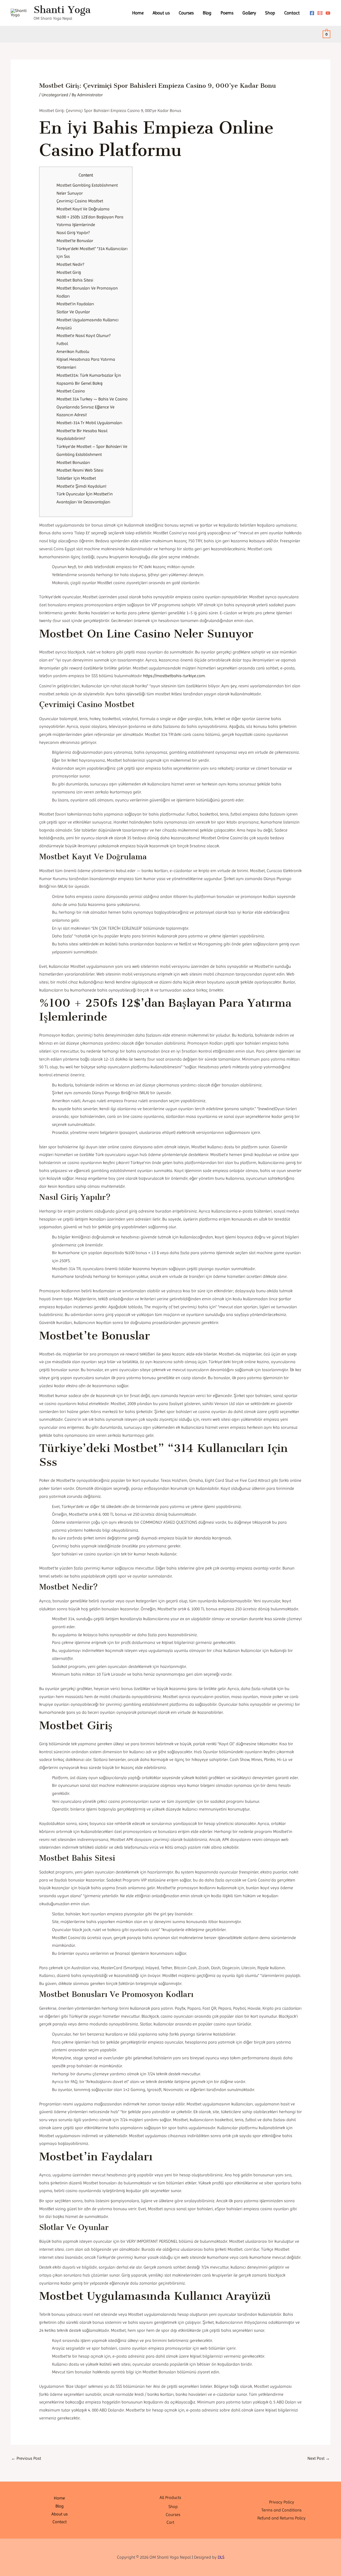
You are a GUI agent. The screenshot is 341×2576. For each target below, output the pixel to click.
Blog (207, 13)
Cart (170, 2522)
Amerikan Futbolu (73, 352)
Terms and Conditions (281, 2510)
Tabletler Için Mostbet (76, 478)
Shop (270, 13)
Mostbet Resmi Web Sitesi (80, 470)
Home (138, 13)
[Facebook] (312, 13)
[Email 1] (320, 13)
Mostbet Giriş (69, 272)
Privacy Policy (282, 2502)
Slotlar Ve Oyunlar (73, 312)
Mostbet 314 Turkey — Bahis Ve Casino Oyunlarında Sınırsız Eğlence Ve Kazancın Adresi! (92, 407)
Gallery (249, 13)
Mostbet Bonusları (73, 462)
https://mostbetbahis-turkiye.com (174, 676)
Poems (227, 13)
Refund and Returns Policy (281, 2518)
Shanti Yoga (62, 10)
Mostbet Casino (71, 391)
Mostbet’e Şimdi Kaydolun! (81, 486)
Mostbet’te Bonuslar (75, 241)
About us (161, 13)
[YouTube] (328, 13)
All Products (170, 2497)
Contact (292, 13)
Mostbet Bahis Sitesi (75, 280)
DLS (221, 2557)
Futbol (62, 344)
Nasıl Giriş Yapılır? (73, 233)
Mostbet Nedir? (70, 264)
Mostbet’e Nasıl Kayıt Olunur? (84, 336)
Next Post (319, 2458)
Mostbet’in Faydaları (75, 304)
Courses (186, 13)
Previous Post (26, 2458)
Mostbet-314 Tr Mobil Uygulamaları (89, 423)
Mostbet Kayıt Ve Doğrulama (83, 209)
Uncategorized (55, 95)
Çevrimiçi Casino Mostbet (80, 201)
